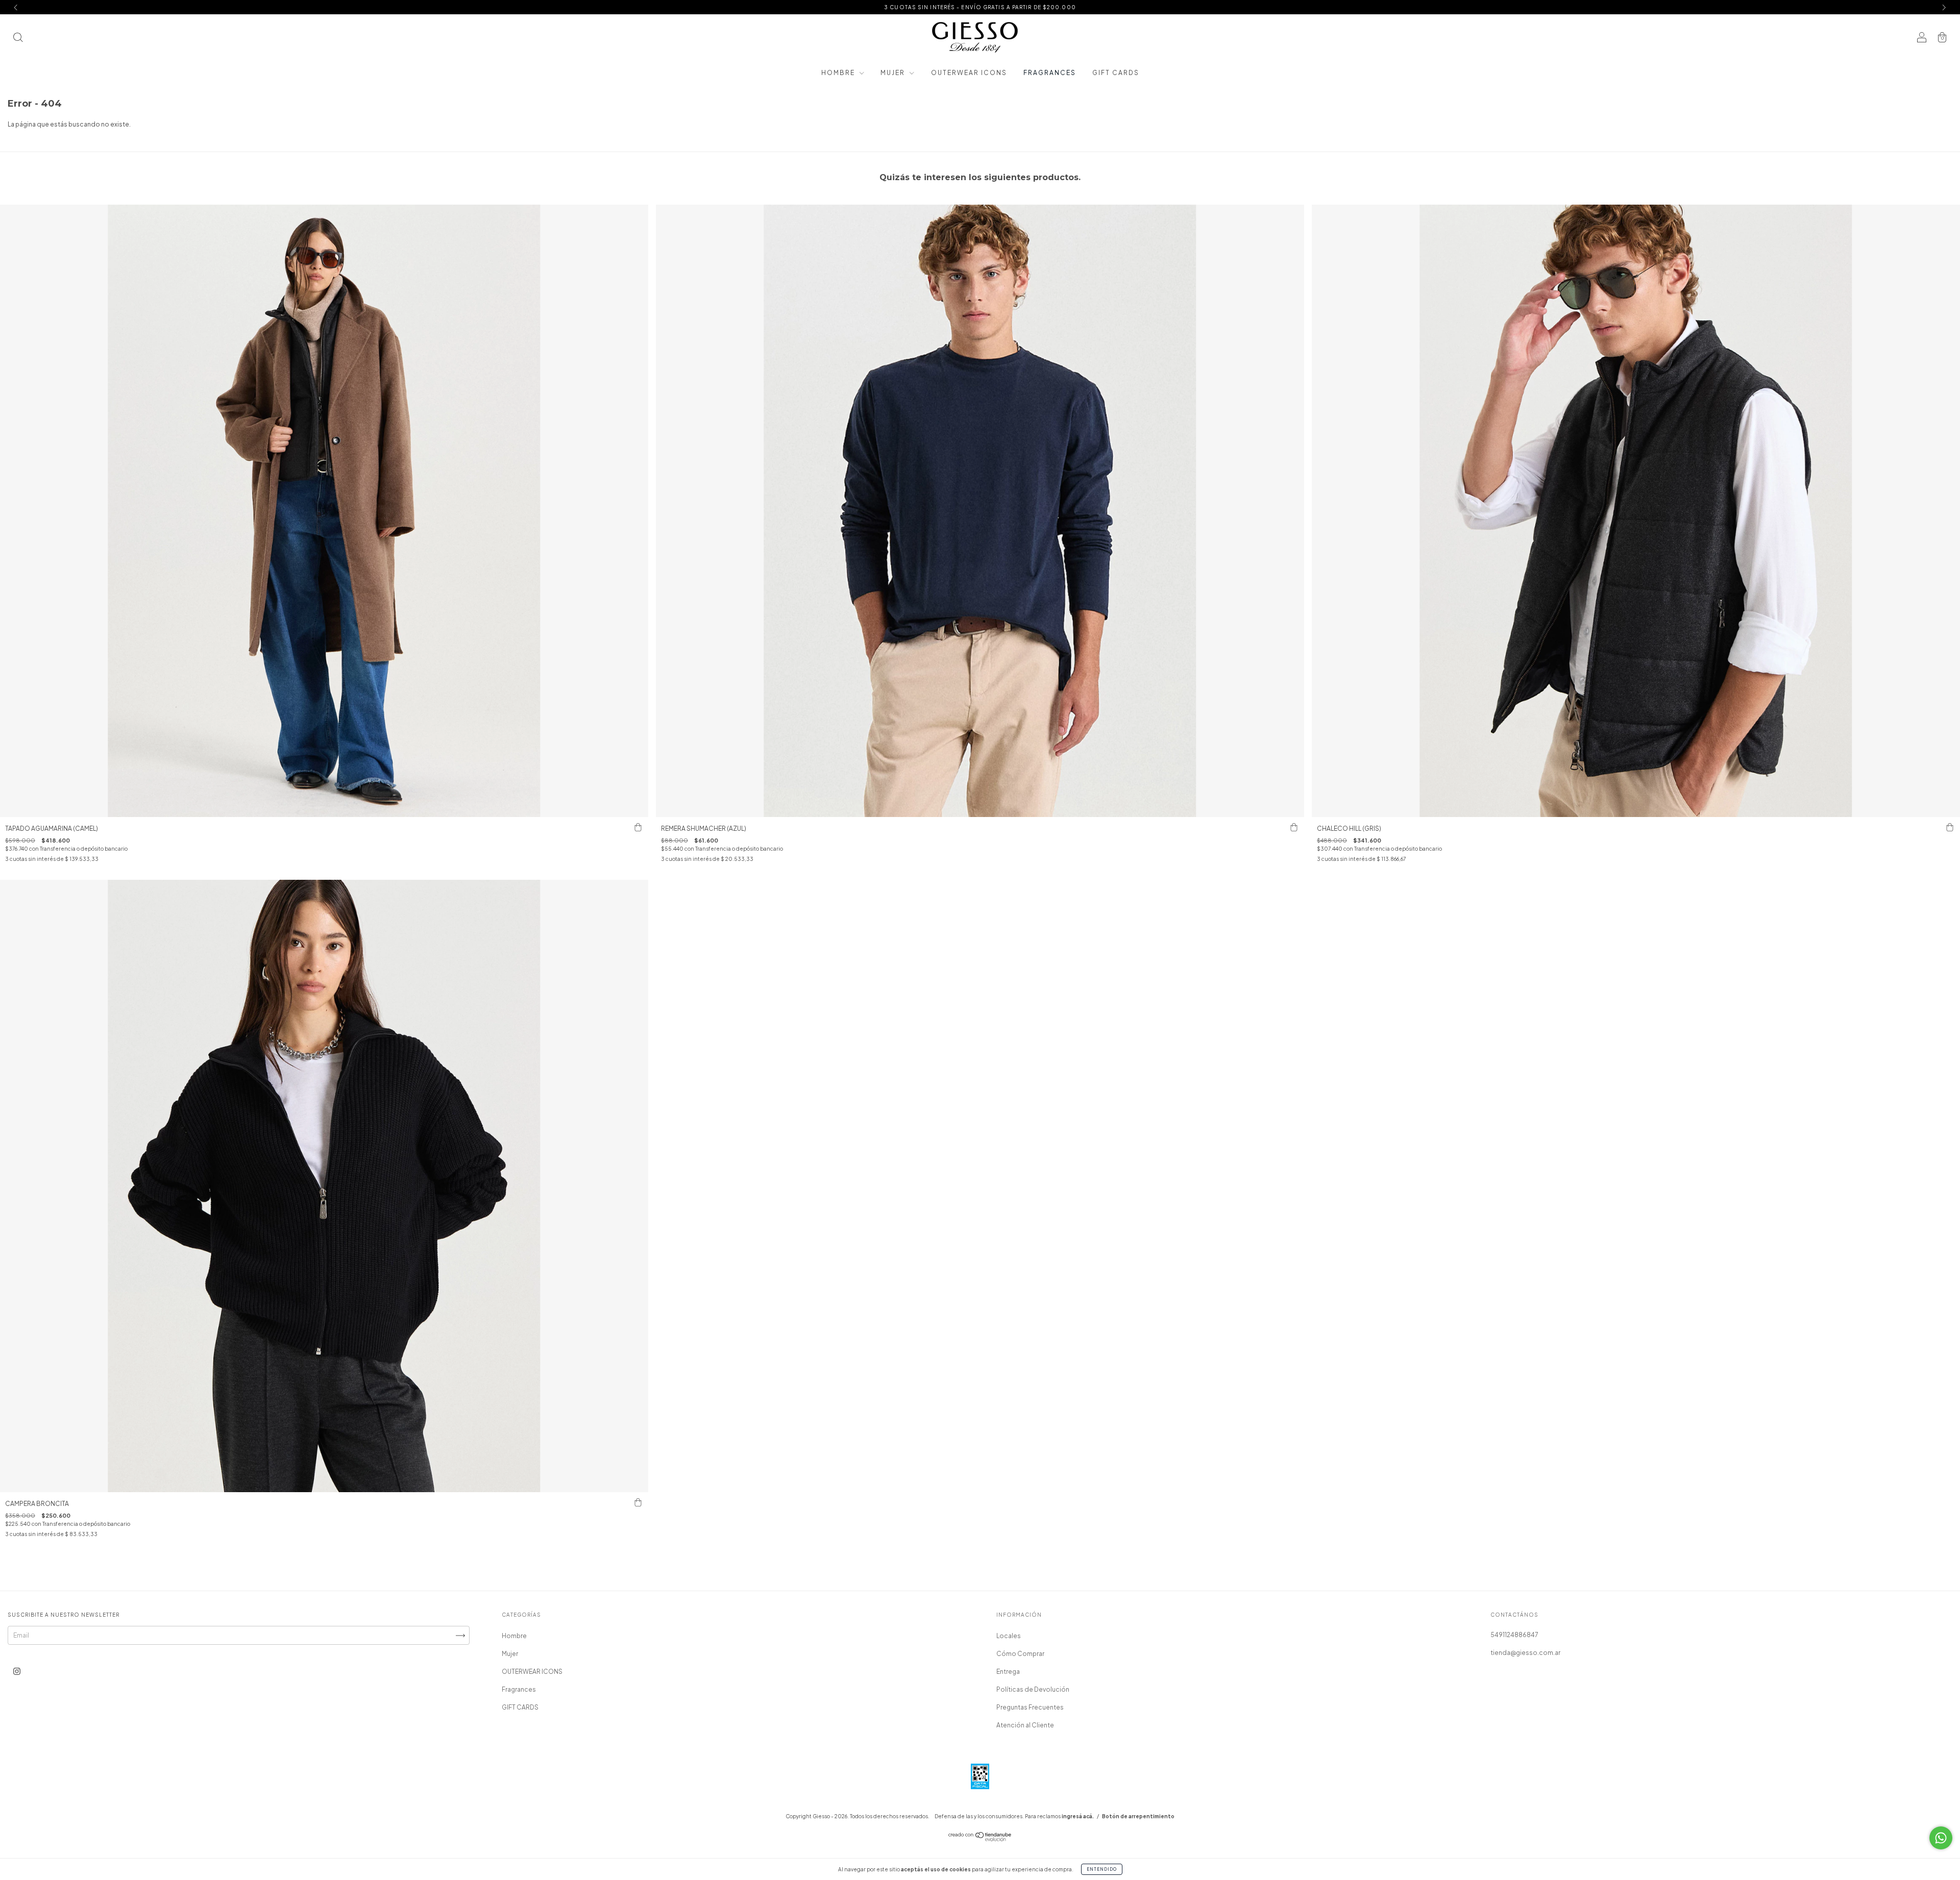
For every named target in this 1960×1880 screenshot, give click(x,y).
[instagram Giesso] (17, 1671)
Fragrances (1050, 73)
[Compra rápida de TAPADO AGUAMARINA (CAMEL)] (638, 827)
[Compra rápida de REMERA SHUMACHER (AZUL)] (1294, 827)
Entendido (1102, 1869)
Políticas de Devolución (1033, 1689)
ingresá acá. (1078, 1816)
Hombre (839, 73)
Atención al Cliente (1025, 1725)
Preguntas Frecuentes (1030, 1707)
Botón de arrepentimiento (1138, 1816)
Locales (1009, 1636)
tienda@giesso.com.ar (1525, 1653)
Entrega (1008, 1672)
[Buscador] (18, 39)
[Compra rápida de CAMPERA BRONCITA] (638, 1502)
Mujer (894, 73)
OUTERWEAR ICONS (969, 73)
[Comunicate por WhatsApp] (1941, 1838)
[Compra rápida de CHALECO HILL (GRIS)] (1950, 827)
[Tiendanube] (980, 1839)
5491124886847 (1514, 1635)
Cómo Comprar (1020, 1654)
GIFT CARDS (1116, 73)
